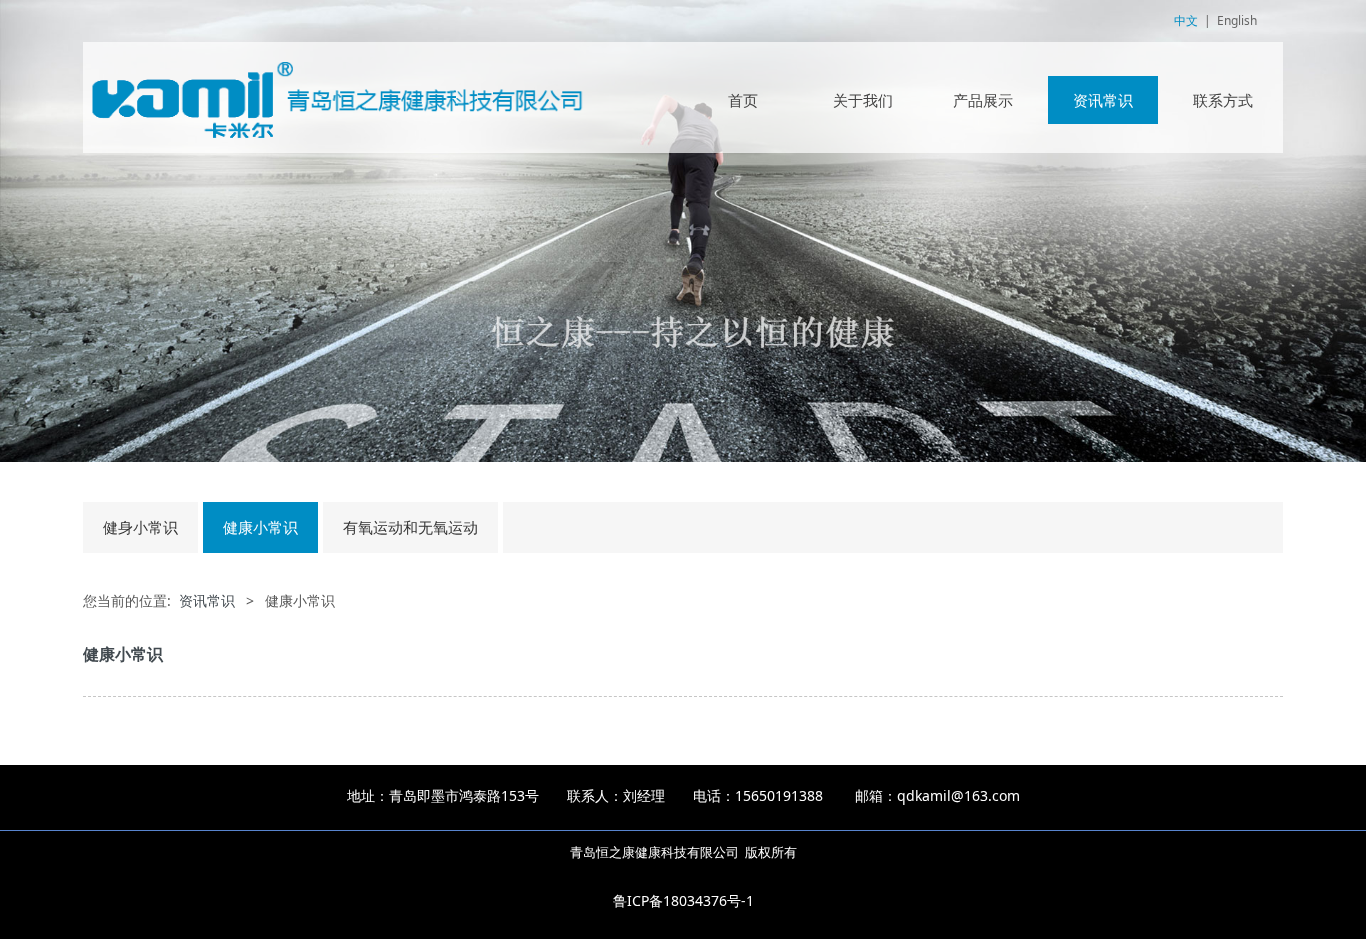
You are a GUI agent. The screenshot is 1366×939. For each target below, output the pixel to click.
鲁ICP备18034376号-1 (683, 900)
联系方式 (1223, 100)
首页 (743, 100)
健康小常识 (260, 527)
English (1237, 20)
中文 (1186, 20)
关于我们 (863, 100)
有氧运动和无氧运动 (410, 527)
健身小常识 (140, 527)
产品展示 (983, 100)
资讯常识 (1103, 100)
